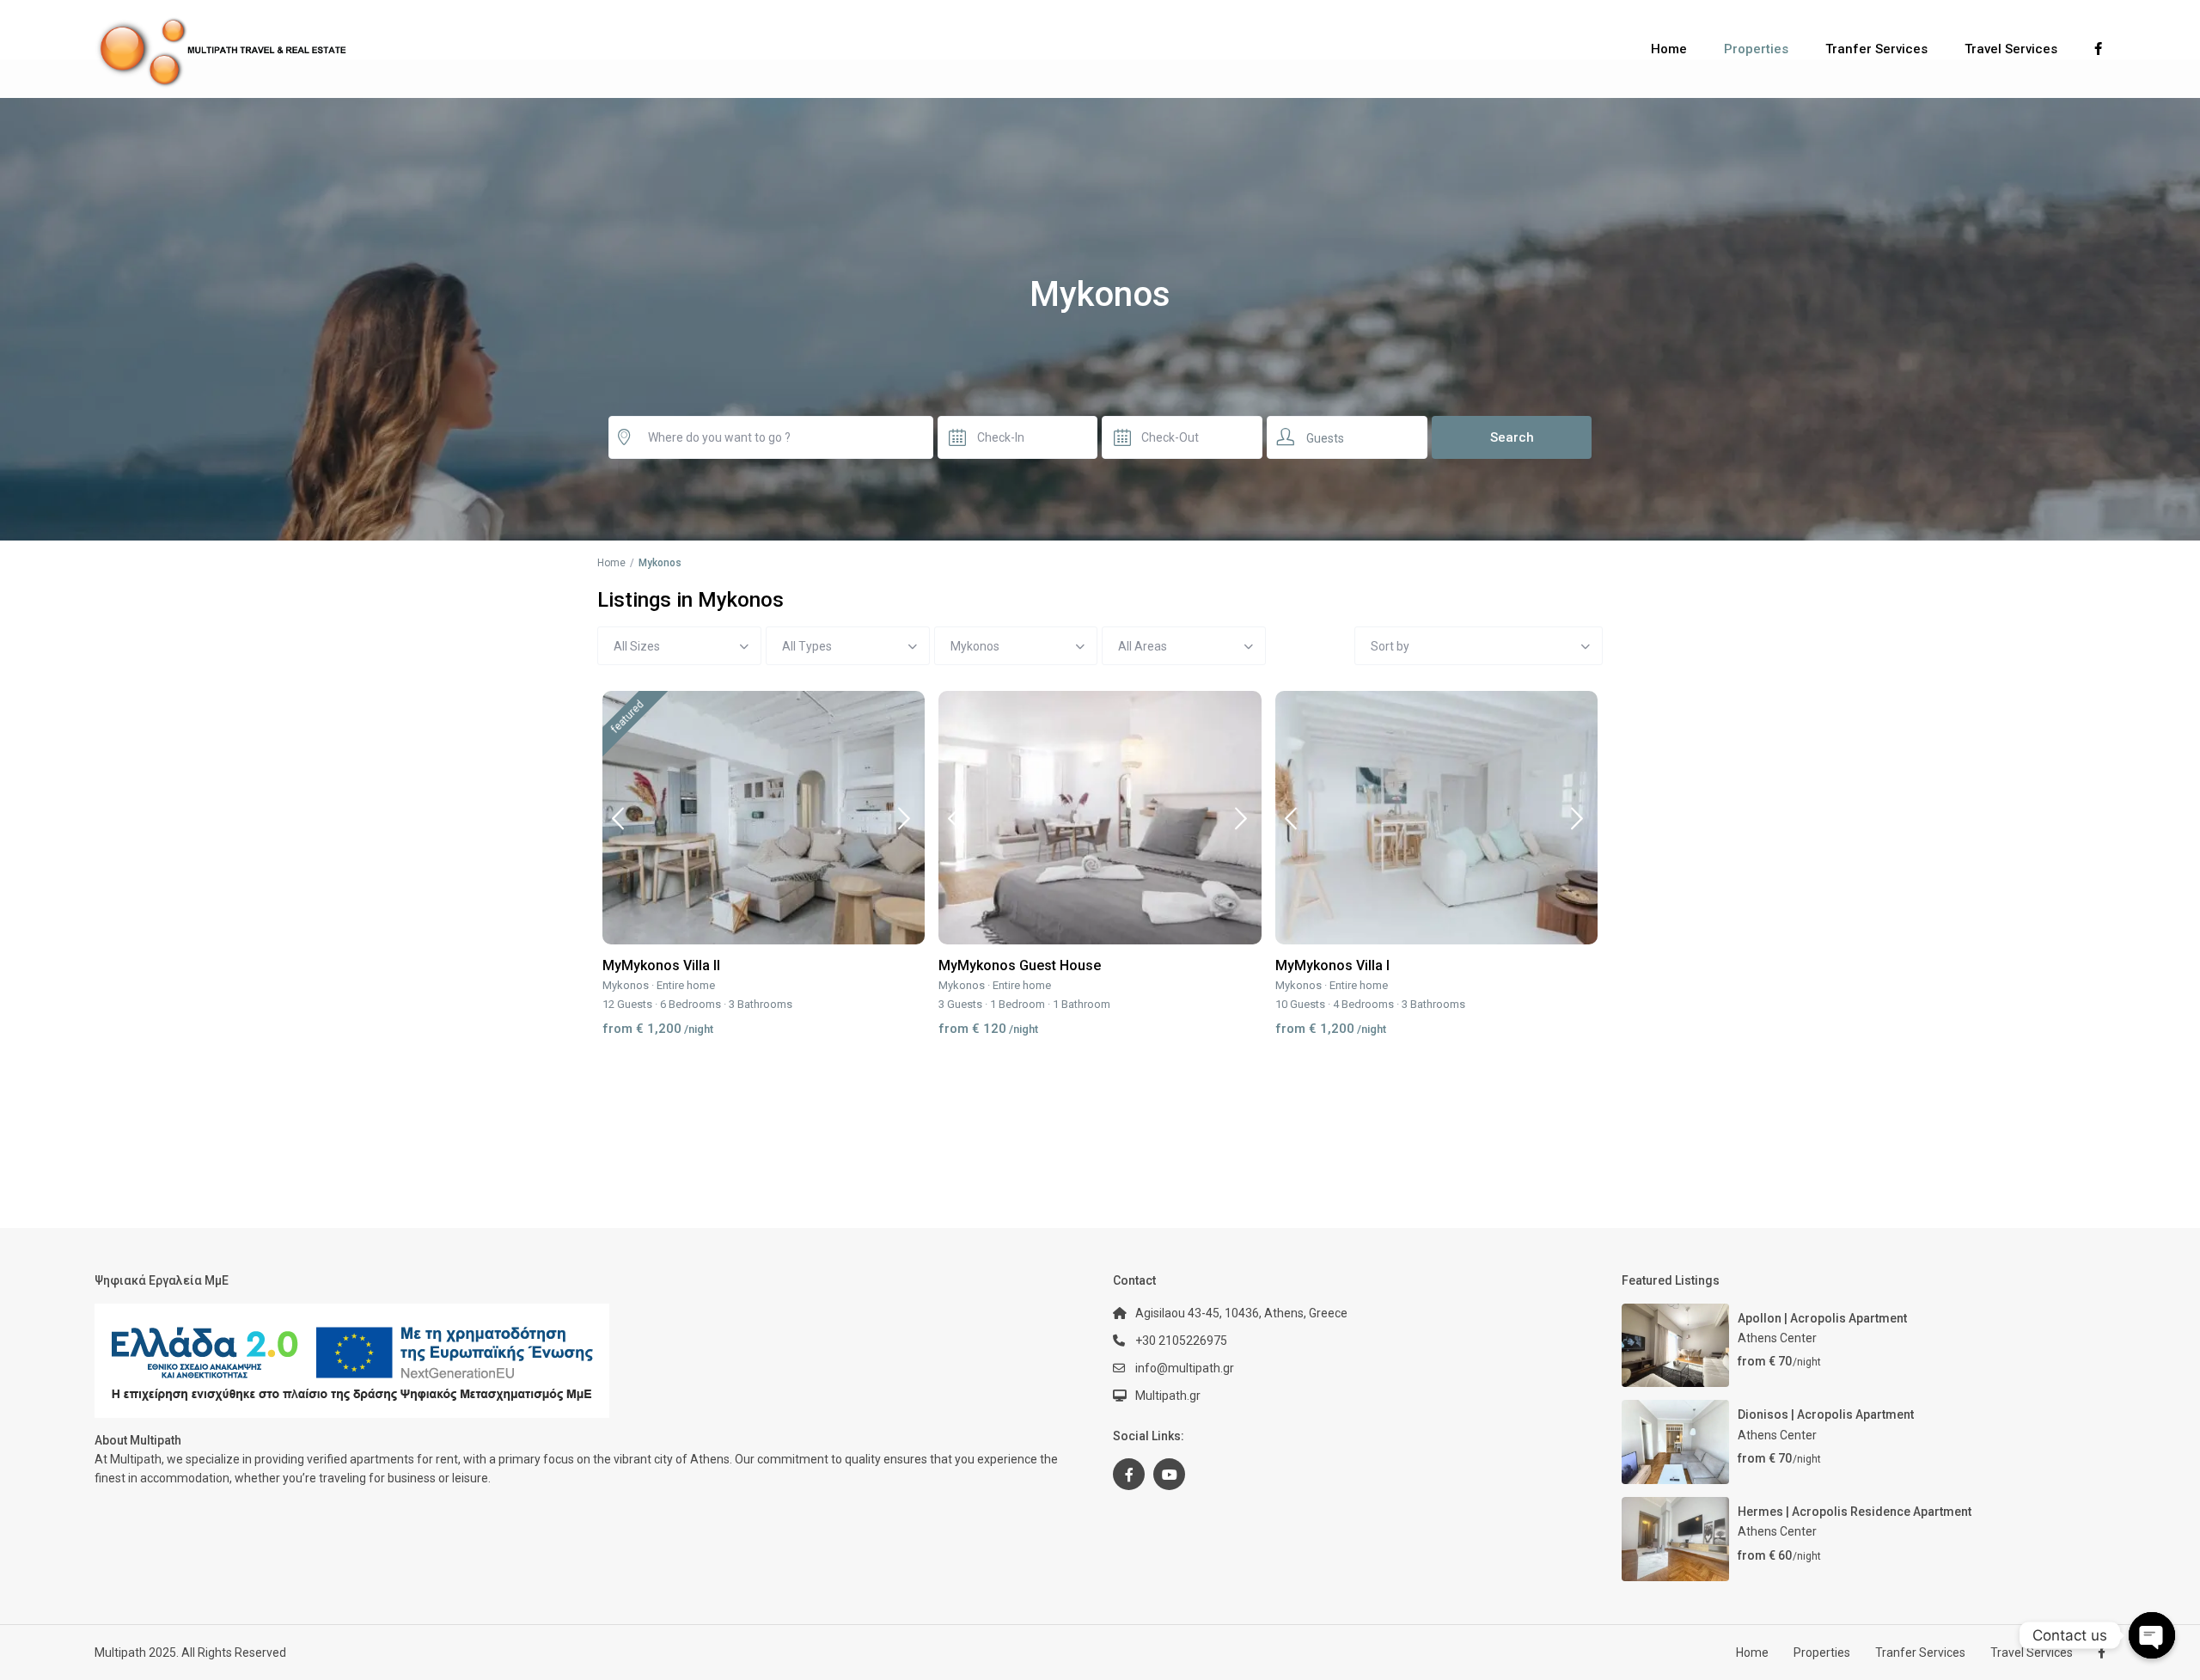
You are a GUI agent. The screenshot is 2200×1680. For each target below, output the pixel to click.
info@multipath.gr (1185, 1368)
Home (1669, 49)
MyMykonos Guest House (1020, 965)
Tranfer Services (1876, 49)
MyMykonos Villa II (661, 965)
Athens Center (1777, 1338)
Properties (1756, 49)
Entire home (686, 985)
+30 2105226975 (1181, 1341)
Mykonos (626, 985)
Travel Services (2011, 49)
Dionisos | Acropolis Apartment (1826, 1414)
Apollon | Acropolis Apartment (1822, 1318)
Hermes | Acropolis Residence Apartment (1855, 1512)
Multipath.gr (1168, 1396)
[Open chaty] (2152, 1635)
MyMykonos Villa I (1332, 965)
